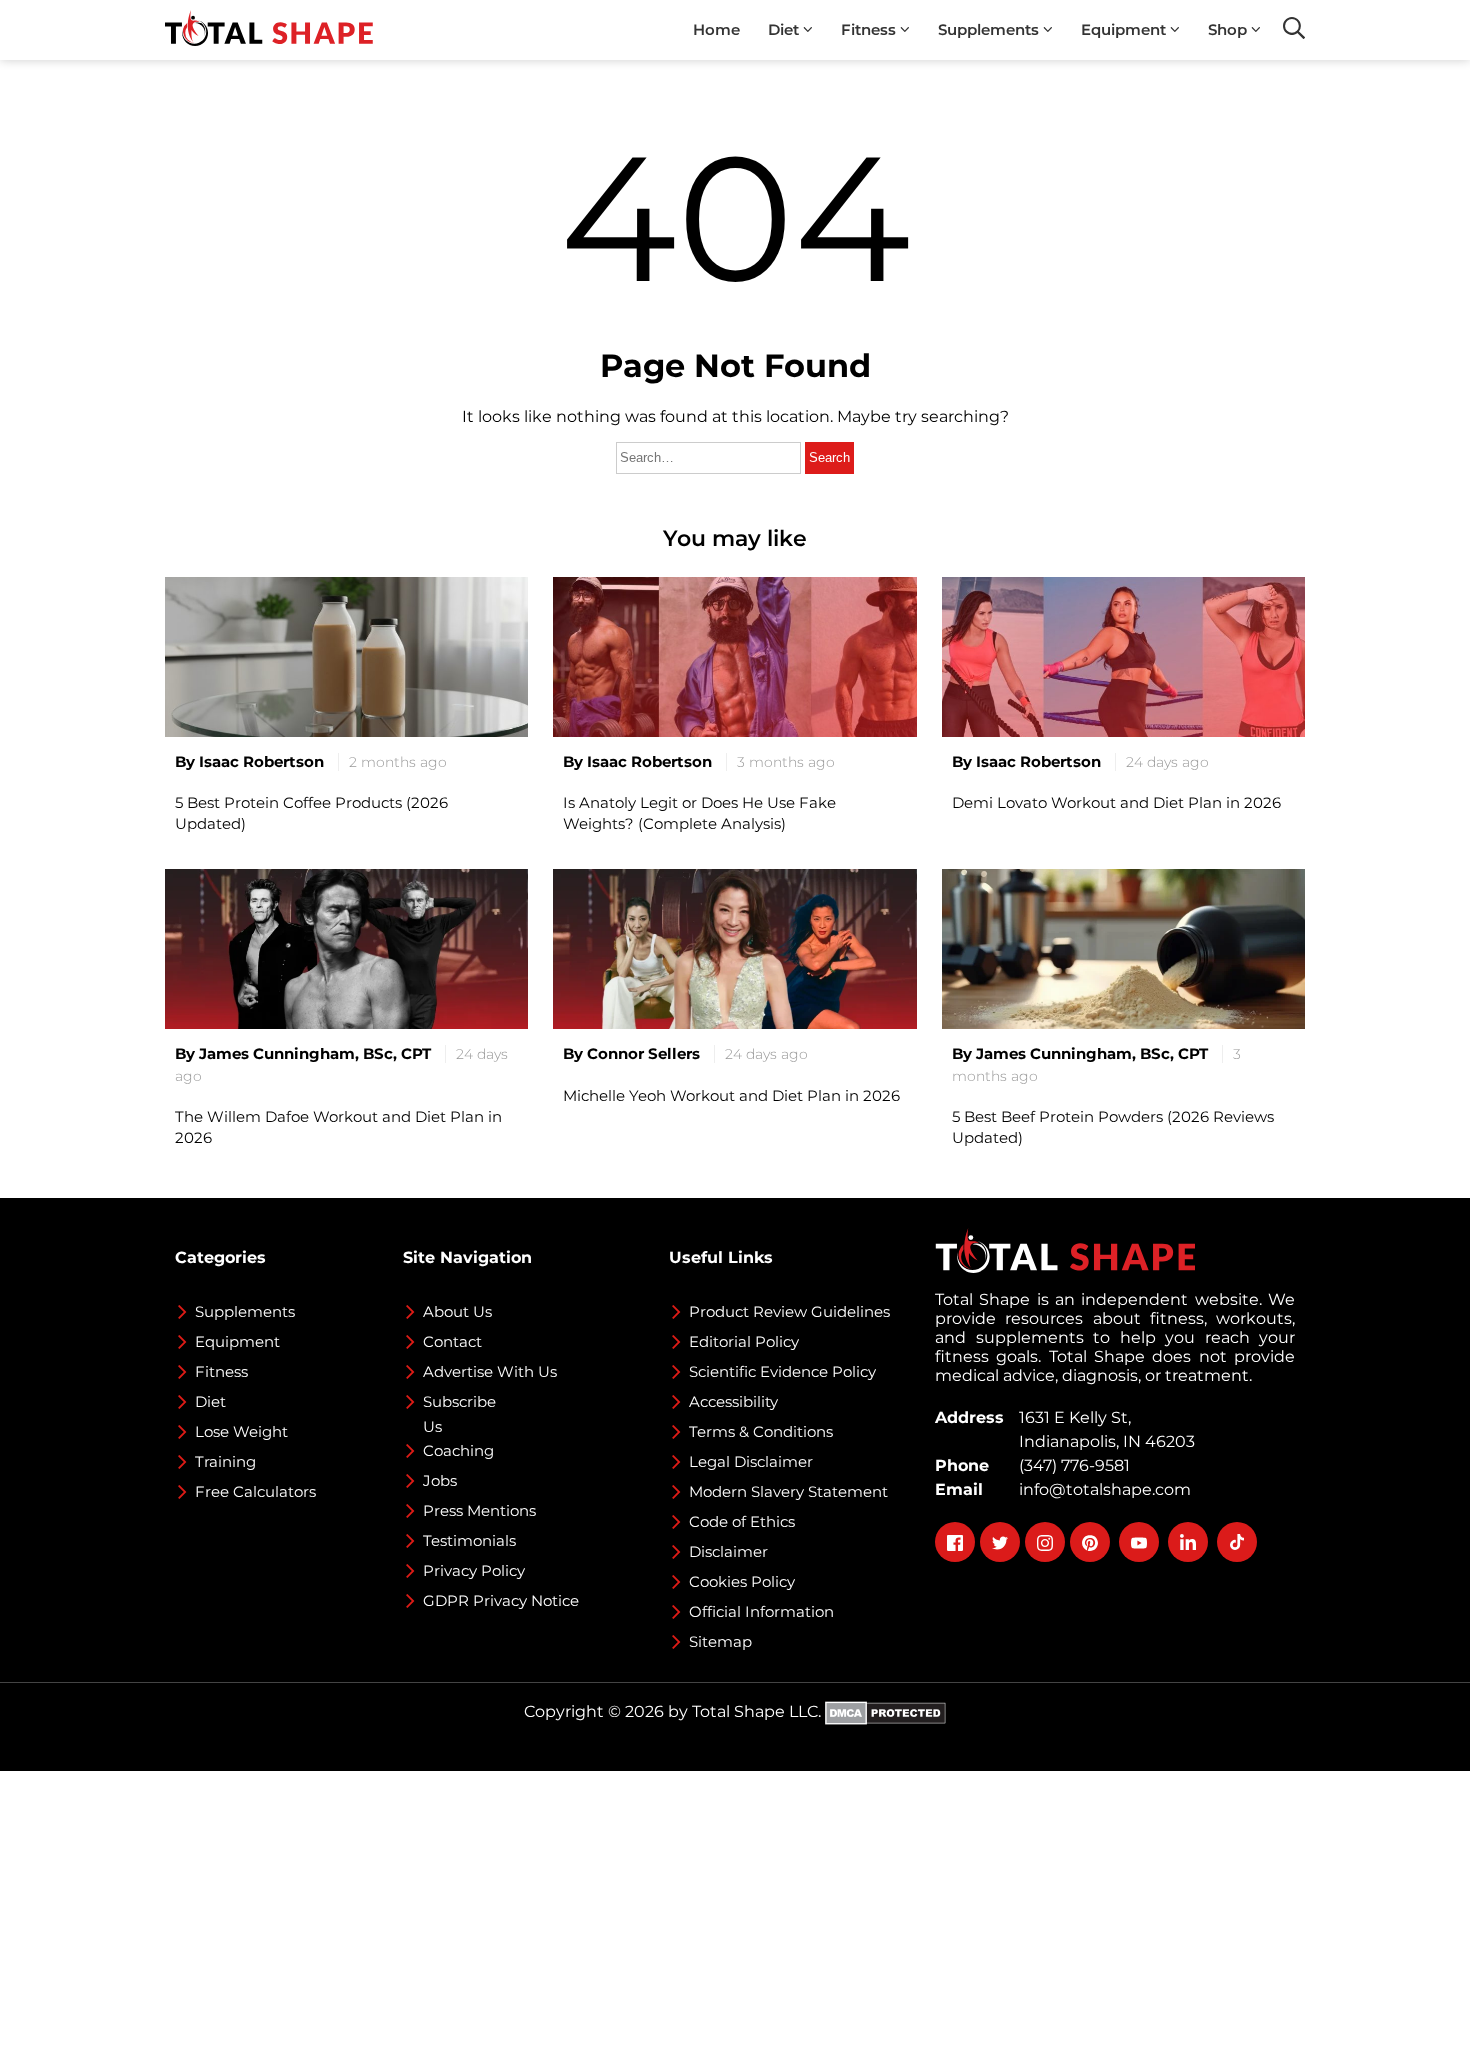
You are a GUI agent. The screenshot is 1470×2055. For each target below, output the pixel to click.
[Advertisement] (600, 1911)
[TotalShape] (269, 30)
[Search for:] (710, 456)
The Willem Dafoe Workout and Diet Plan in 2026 (338, 1127)
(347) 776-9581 (1070, 1465)
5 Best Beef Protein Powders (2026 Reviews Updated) (1113, 1127)
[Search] (1294, 28)
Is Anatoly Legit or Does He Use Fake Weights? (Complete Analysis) (699, 813)
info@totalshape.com (1101, 1489)
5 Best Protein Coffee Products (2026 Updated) (311, 813)
